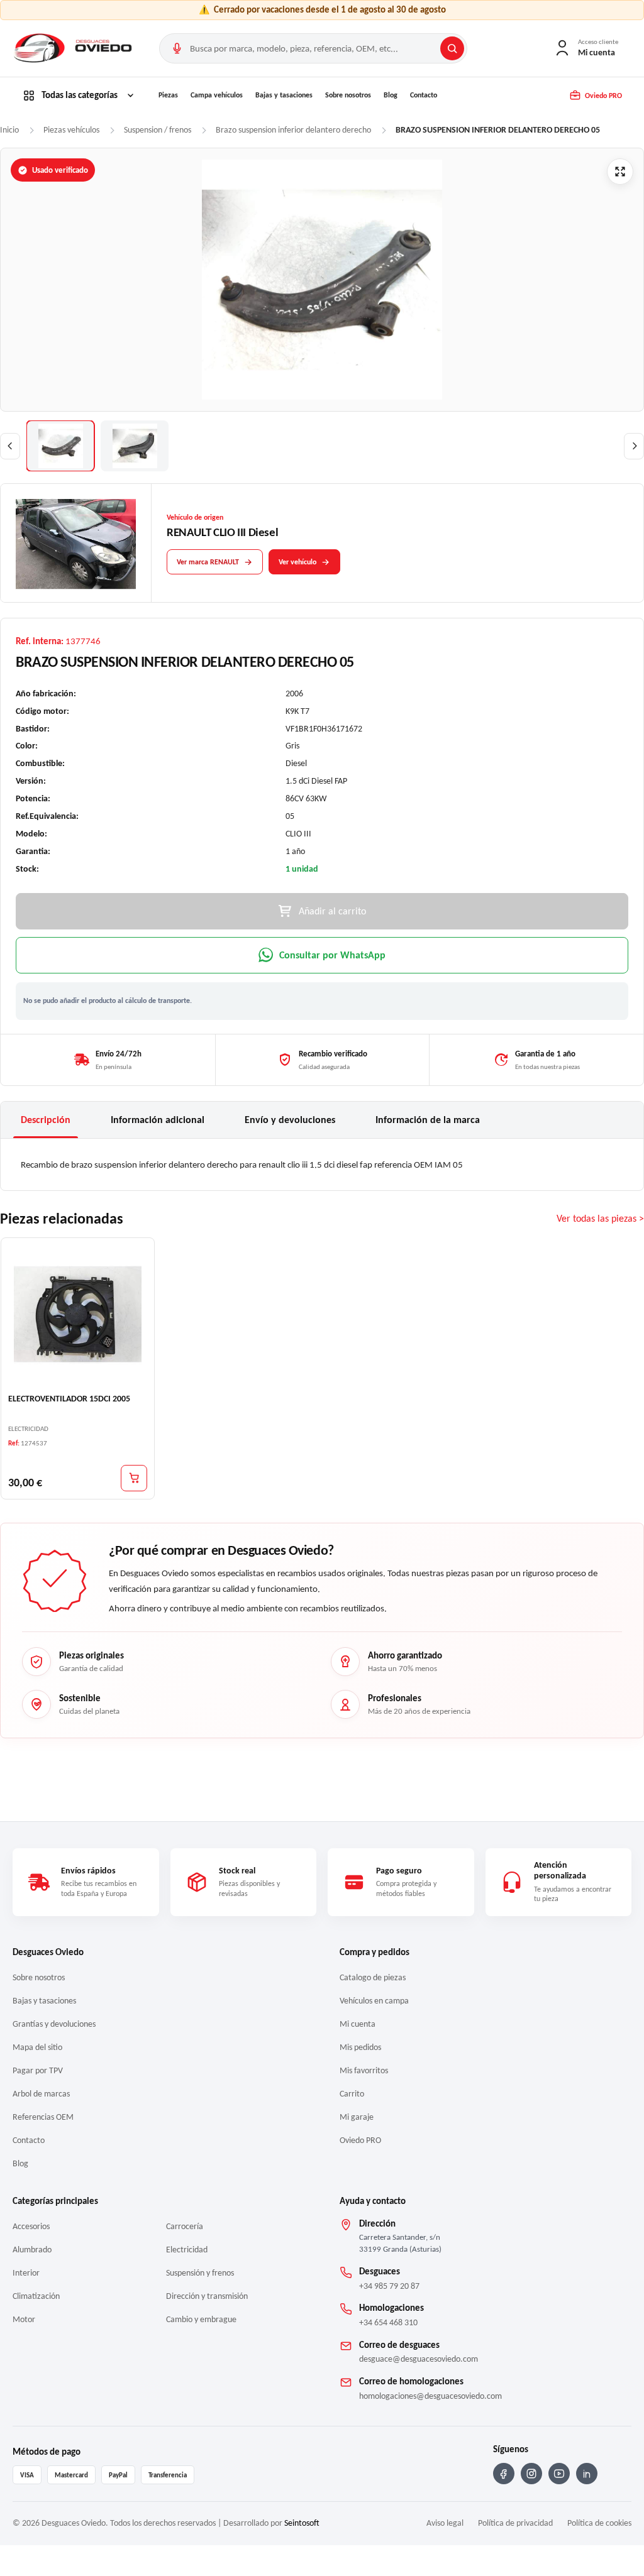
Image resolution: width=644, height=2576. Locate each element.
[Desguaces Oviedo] (74, 48)
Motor (24, 2319)
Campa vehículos (217, 95)
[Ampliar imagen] (620, 172)
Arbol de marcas (41, 2094)
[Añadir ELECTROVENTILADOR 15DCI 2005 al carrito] (134, 1477)
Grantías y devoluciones (54, 2024)
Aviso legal (445, 2523)
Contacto (424, 95)
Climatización (36, 2296)
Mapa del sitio (37, 2047)
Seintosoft (302, 2523)
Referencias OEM (43, 2117)
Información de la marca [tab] (428, 1120)
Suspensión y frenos (200, 2273)
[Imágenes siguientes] (634, 446)
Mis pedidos (360, 2047)
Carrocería (185, 2226)
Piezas (168, 95)
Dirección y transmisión (207, 2296)
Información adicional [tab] (158, 1120)
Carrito (352, 2094)
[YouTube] (559, 2474)
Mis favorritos (364, 2070)
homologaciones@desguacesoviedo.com (430, 2396)
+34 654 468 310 (388, 2322)
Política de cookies (599, 2523)
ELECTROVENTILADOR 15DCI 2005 (69, 1399)
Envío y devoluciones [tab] (290, 1120)
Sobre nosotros (348, 95)
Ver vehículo (297, 562)
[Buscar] (452, 48)
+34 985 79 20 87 (389, 2286)
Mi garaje (357, 2117)
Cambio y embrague (201, 2319)
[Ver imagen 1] (60, 446)
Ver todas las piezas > (600, 1218)
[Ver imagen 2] (135, 446)
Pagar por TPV (38, 2070)
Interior (26, 2273)
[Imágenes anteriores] (10, 446)
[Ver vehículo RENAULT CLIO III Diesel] (76, 544)
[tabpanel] (322, 1165)
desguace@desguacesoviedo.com (419, 2359)
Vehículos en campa (374, 2001)
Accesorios (31, 2226)
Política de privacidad (515, 2523)
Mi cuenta (358, 2024)
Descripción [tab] (46, 1120)
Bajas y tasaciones (284, 95)
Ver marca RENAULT (208, 562)
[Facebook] (504, 2474)
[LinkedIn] (587, 2474)
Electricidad (187, 2250)
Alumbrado (32, 2250)
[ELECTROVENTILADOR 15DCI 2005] (78, 1314)
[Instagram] (531, 2474)
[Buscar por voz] (177, 48)
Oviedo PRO (360, 2140)
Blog (391, 95)
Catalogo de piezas (373, 1977)
